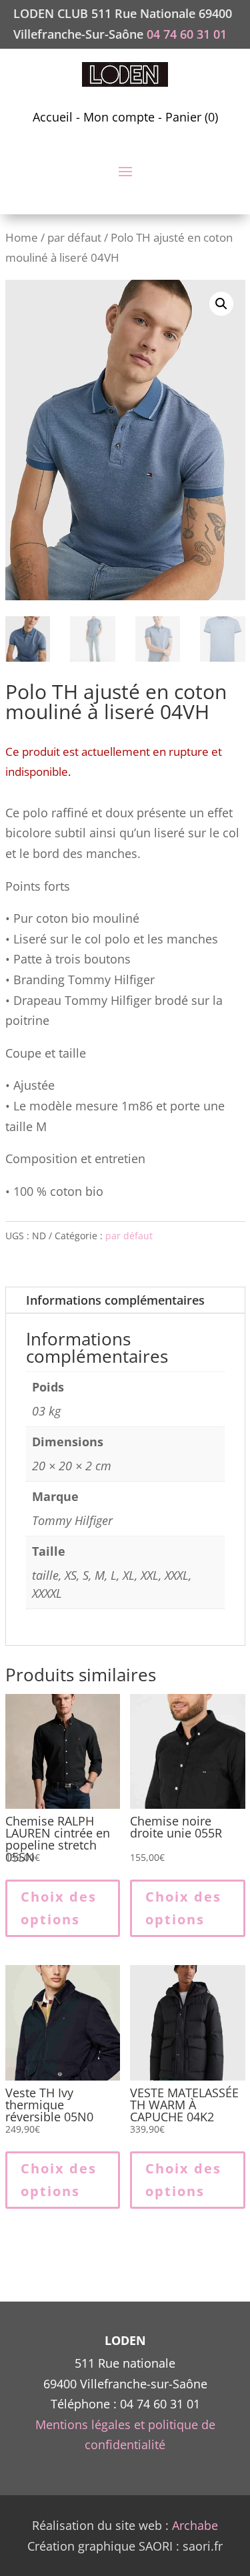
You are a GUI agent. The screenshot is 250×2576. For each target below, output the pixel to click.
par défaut (74, 237)
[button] (221, 304)
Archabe (195, 2525)
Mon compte (119, 117)
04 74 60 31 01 (187, 34)
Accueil (53, 117)
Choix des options (59, 1908)
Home (22, 237)
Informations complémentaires (115, 1300)
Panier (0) (192, 117)
